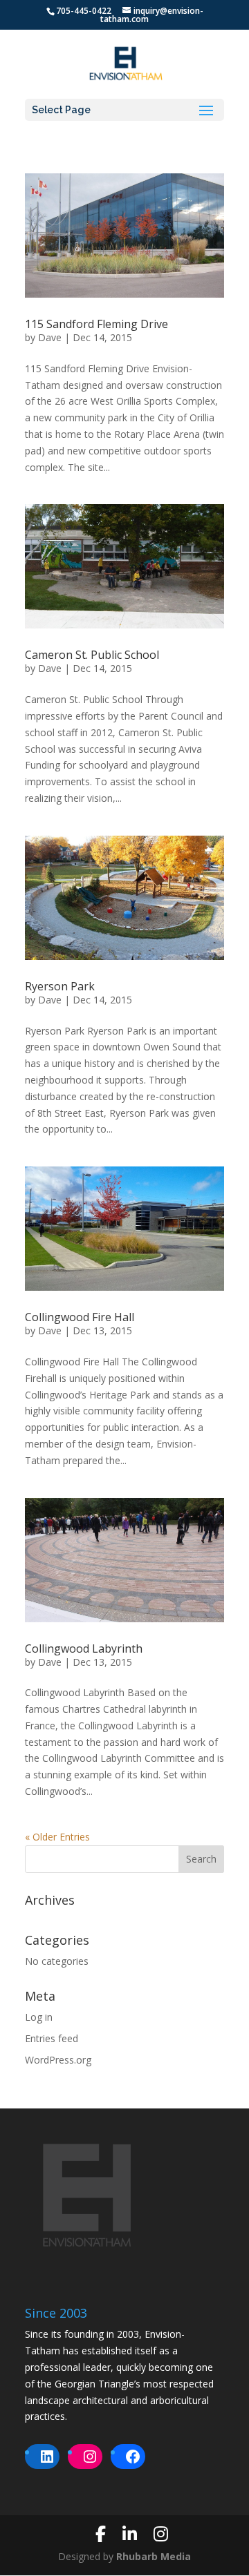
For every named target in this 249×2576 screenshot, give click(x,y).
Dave (50, 337)
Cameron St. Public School (92, 655)
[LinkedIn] (130, 2534)
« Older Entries (57, 1837)
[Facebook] (101, 2534)
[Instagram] (161, 2534)
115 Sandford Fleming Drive (96, 324)
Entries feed (52, 2038)
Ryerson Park (60, 986)
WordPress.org (58, 2060)
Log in (39, 2017)
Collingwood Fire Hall (80, 1317)
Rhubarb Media (154, 2556)
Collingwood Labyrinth (84, 1649)
